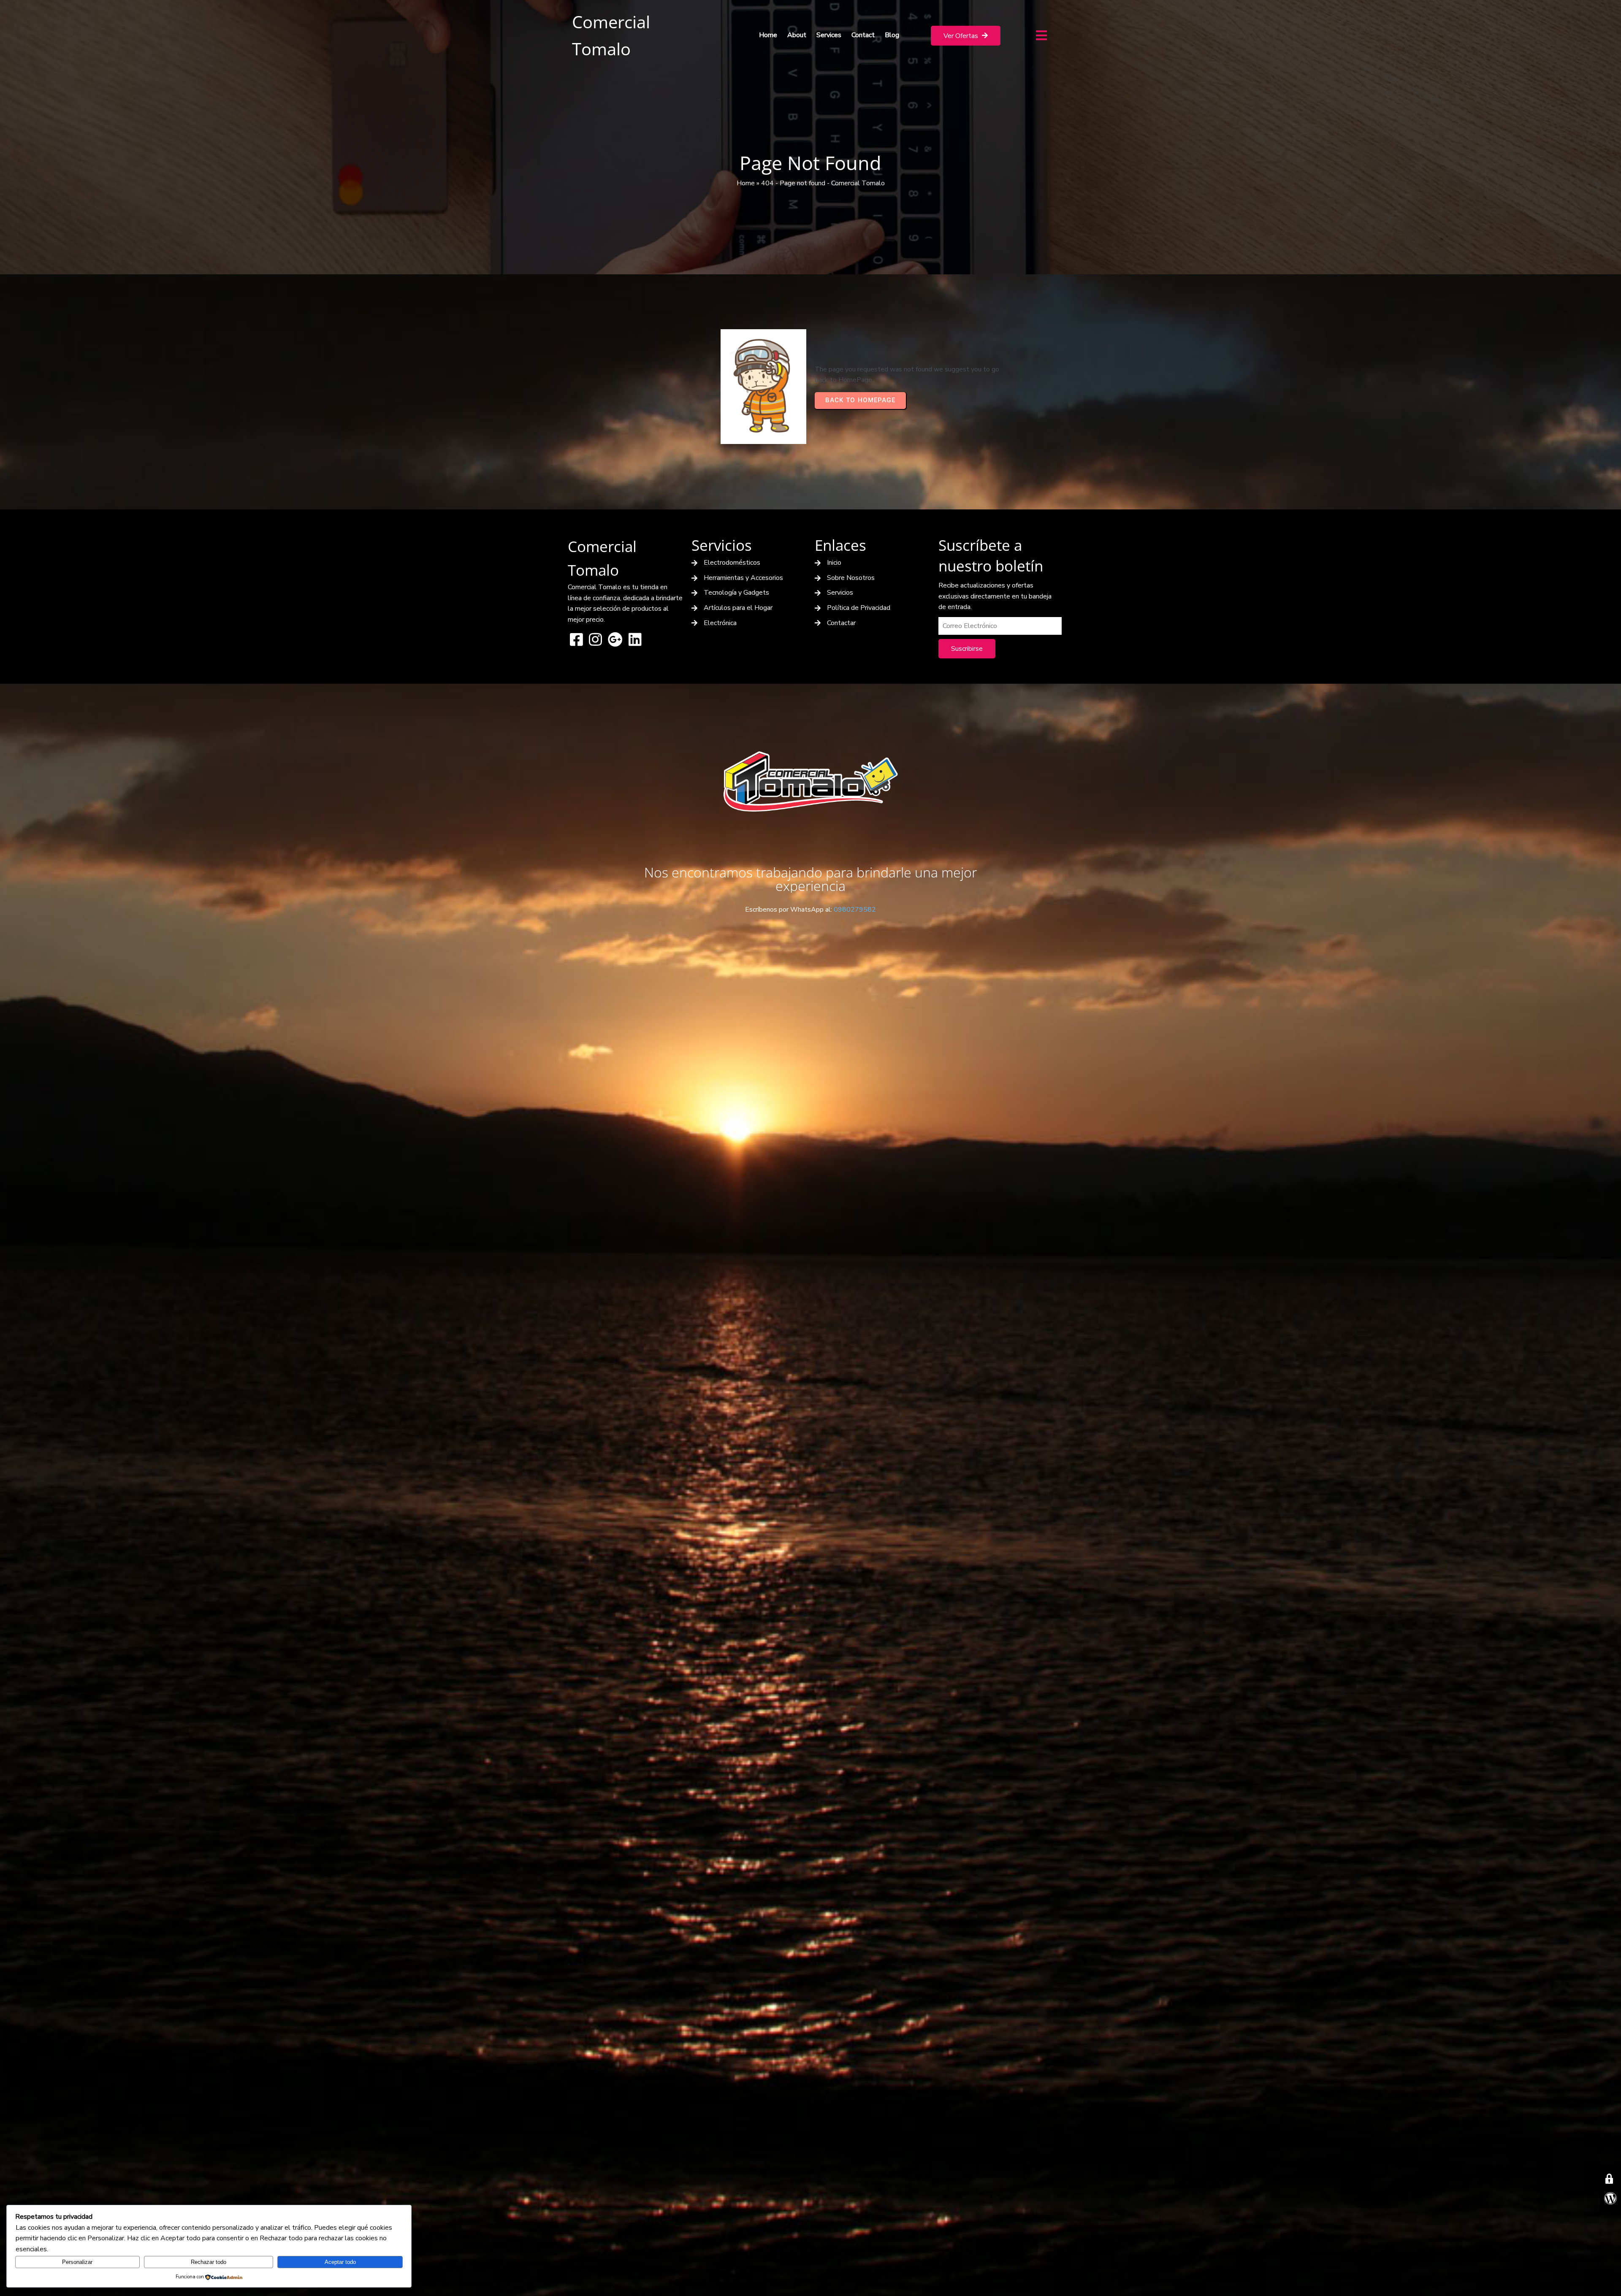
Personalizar (77, 2262)
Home (746, 183)
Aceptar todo (340, 2262)
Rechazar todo (209, 2262)
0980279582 (855, 910)
